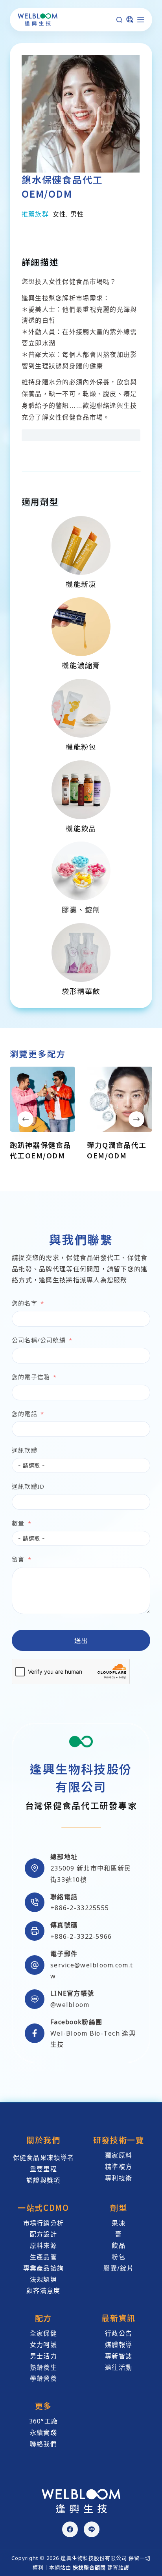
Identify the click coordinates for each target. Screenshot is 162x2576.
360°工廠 (44, 2421)
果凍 (119, 2223)
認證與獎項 (43, 2180)
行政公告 (119, 2333)
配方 (43, 2318)
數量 (18, 1523)
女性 (60, 214)
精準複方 (119, 2167)
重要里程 (43, 2169)
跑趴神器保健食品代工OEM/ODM (40, 1150)
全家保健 (43, 2333)
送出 (81, 1640)
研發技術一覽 (119, 2140)
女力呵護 (43, 2345)
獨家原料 (119, 2155)
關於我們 (43, 2140)
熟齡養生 (43, 2367)
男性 (77, 214)
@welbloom (70, 2005)
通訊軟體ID (28, 1486)
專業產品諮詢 (44, 2268)
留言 (18, 1559)
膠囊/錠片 (118, 2268)
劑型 (119, 2208)
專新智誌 (119, 2356)
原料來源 (43, 2245)
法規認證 (43, 2280)
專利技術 (119, 2178)
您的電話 (25, 1414)
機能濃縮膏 (81, 665)
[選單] (141, 20)
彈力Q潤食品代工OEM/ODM (117, 1150)
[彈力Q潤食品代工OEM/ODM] (120, 1099)
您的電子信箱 (31, 1377)
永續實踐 (43, 2432)
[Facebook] (70, 2529)
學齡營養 (43, 2378)
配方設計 (43, 2234)
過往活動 (119, 2367)
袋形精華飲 (81, 991)
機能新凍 (81, 584)
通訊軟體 (25, 1450)
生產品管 (43, 2257)
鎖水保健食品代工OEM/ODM (62, 186)
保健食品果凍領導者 (44, 2158)
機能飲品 (81, 828)
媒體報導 (119, 2345)
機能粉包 (81, 747)
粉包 (119, 2257)
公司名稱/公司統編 (39, 1340)
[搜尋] (119, 20)
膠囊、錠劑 (81, 909)
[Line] (92, 2529)
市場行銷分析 (44, 2223)
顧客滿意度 (43, 2291)
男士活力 (43, 2356)
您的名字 (25, 1303)
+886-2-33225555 (80, 1908)
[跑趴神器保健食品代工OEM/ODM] (42, 1099)
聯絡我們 (43, 2444)
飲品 (119, 2245)
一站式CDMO (43, 2208)
